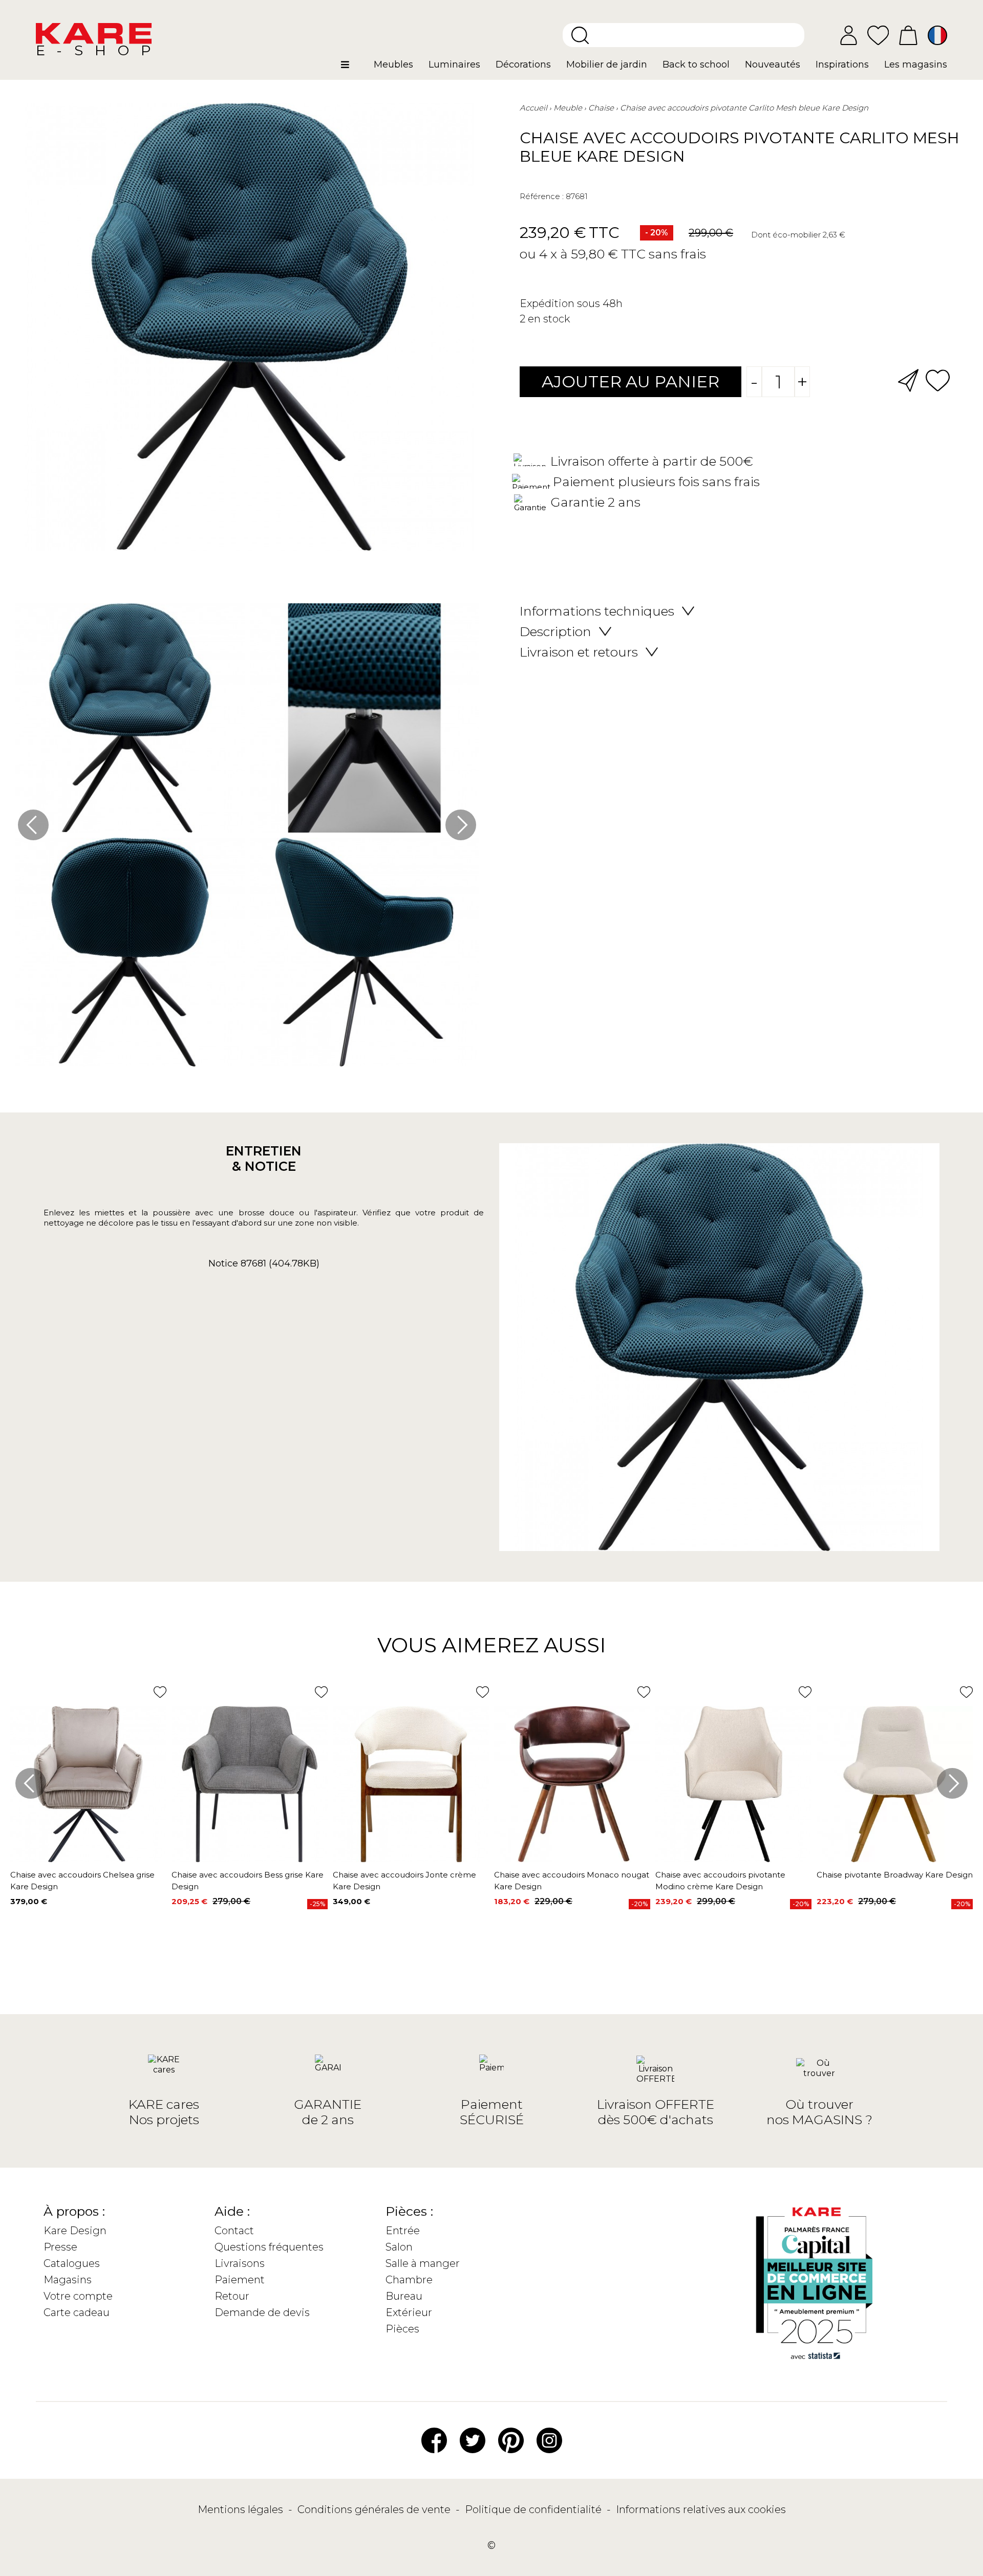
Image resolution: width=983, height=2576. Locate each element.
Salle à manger (423, 2263)
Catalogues (72, 2263)
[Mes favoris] (878, 35)
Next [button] (461, 825)
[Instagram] (549, 2439)
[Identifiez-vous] (849, 35)
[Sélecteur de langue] (937, 35)
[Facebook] (434, 2439)
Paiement (240, 2280)
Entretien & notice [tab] (264, 1159)
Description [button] (555, 631)
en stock (549, 319)
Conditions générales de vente (375, 2509)
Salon (399, 2247)
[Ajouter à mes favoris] (938, 379)
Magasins (68, 2280)
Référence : (542, 196)
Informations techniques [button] (597, 611)
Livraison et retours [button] (579, 652)
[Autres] (354, 69)
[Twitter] (473, 2439)
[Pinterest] (511, 2439)
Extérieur (409, 2312)
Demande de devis (262, 2312)
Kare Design (75, 2231)
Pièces (402, 2329)
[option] (247, 837)
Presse (60, 2247)
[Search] (580, 35)
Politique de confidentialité (535, 2509)
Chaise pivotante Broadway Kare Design (895, 1875)
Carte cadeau (77, 2312)
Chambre (409, 2280)
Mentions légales (242, 2509)
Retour (232, 2296)
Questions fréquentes (269, 2247)
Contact (234, 2231)
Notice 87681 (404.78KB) (264, 1263)
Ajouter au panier (631, 381)
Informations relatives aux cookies (701, 2509)
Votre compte (78, 2296)
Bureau (404, 2296)
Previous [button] (33, 825)
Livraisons (240, 2263)
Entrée (403, 2231)
